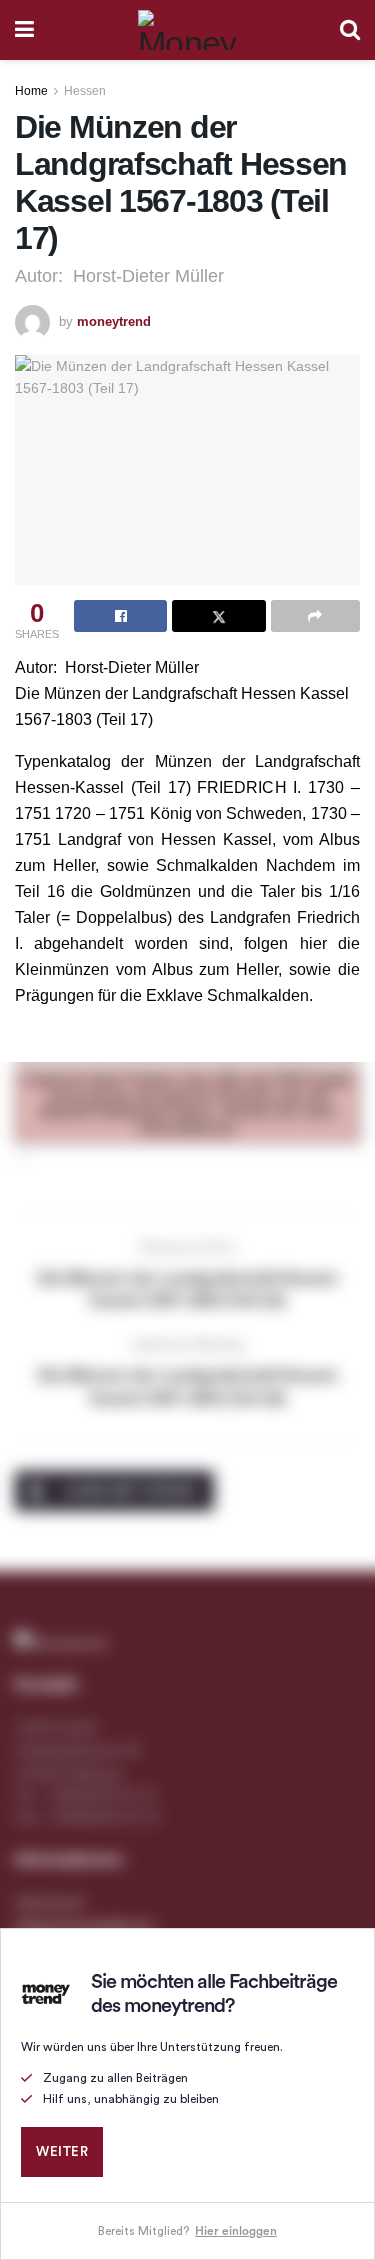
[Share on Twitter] (218, 616)
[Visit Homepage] (187, 30)
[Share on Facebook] (120, 616)
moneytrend (114, 321)
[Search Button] (350, 30)
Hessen (85, 91)
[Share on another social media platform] (315, 616)
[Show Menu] (24, 30)
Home (31, 91)
